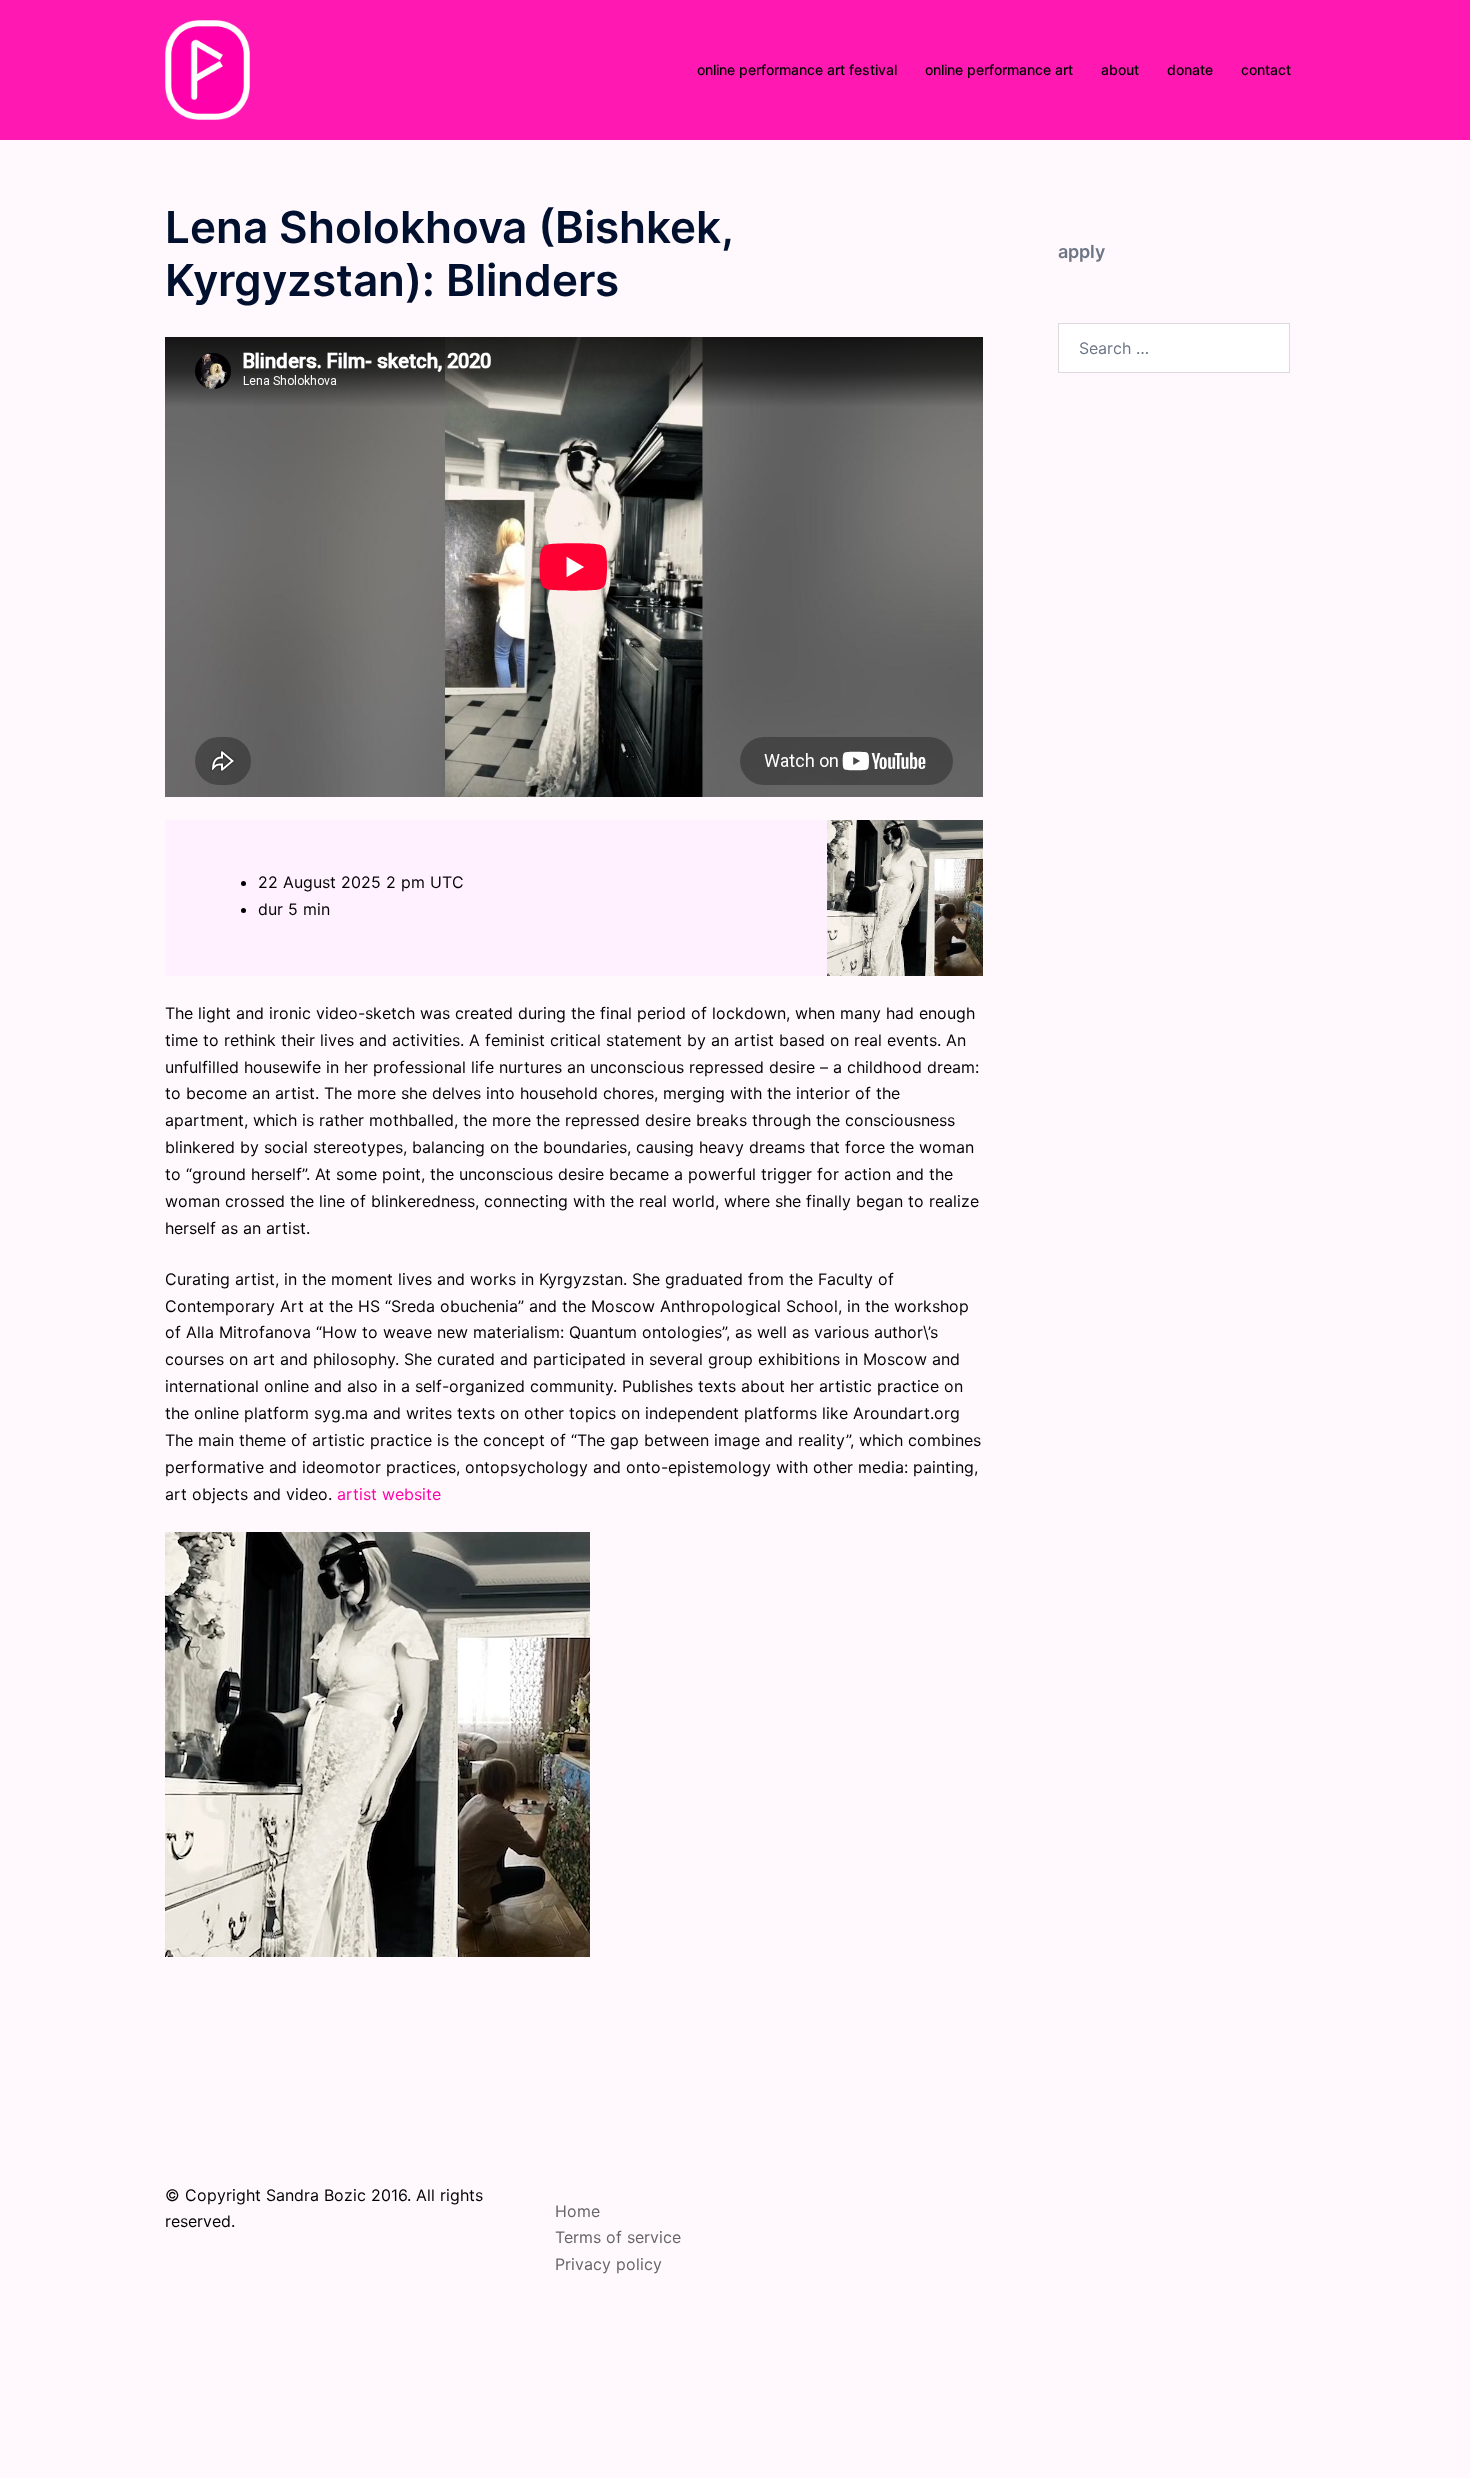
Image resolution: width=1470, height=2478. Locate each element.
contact (1266, 69)
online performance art (999, 69)
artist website (389, 1494)
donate (1190, 69)
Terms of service (618, 2237)
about (1120, 69)
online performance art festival (797, 69)
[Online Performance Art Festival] (207, 68)
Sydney (667, 2422)
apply (1081, 251)
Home (577, 2211)
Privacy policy (608, 2264)
